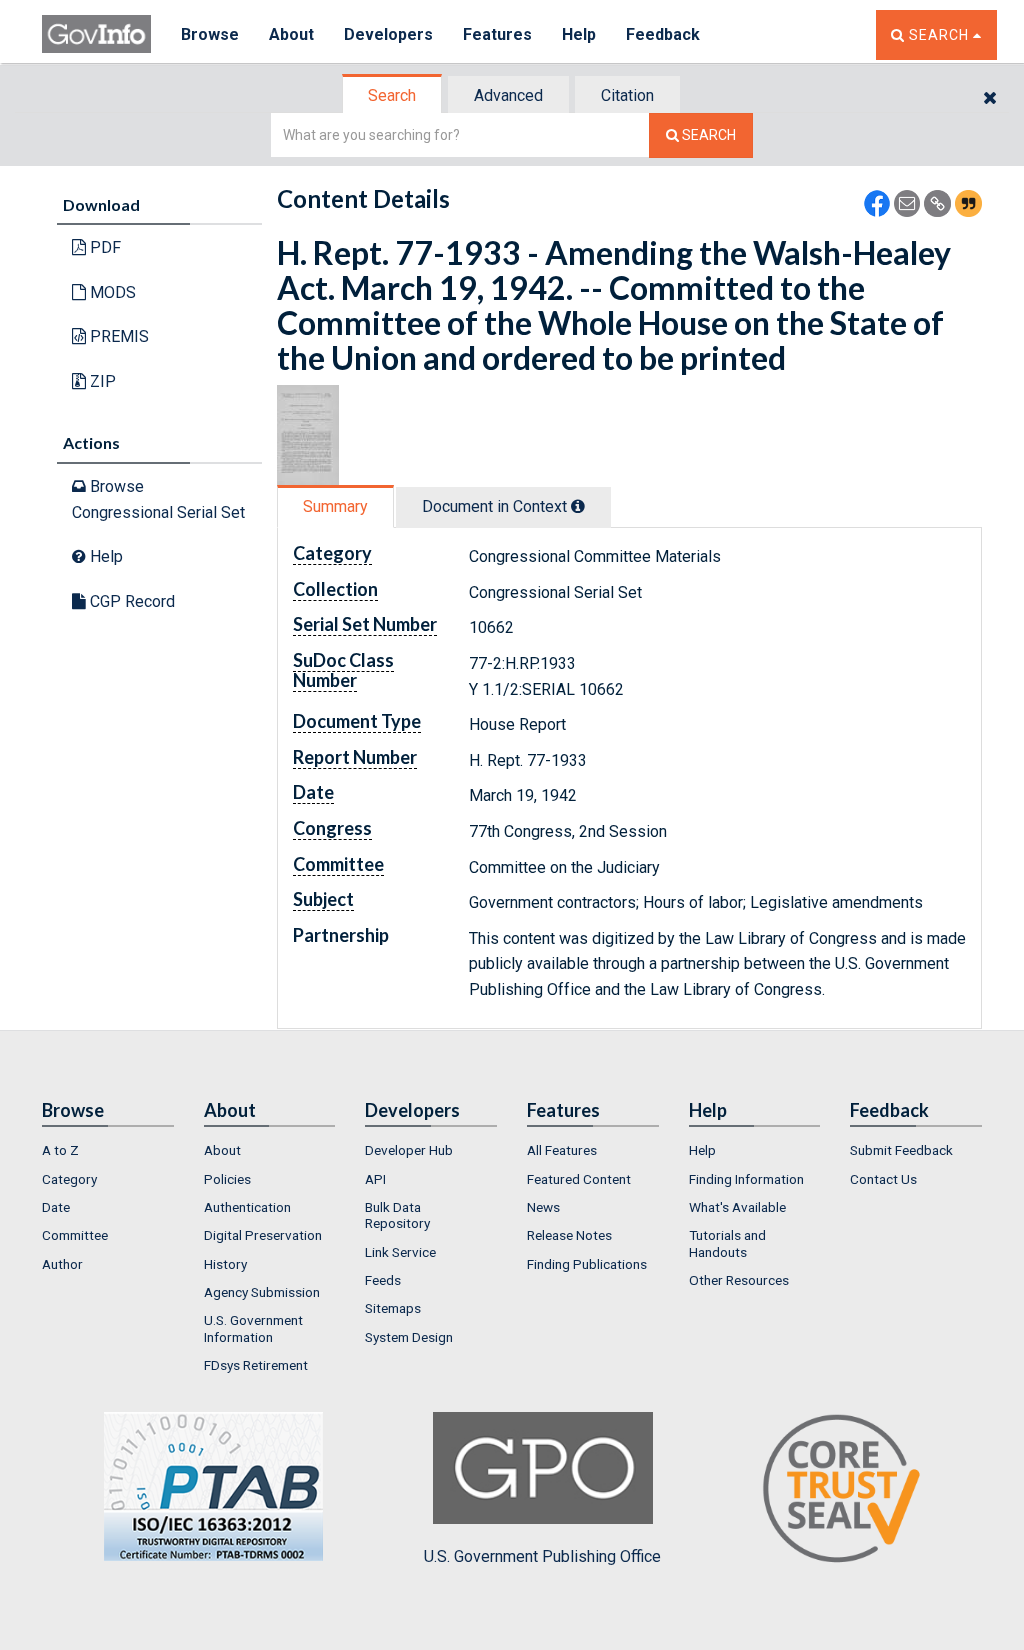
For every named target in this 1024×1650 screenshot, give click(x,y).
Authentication (247, 1207)
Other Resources (739, 1280)
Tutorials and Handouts (727, 1243)
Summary (335, 506)
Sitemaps (393, 1308)
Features (497, 34)
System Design (409, 1337)
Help (579, 34)
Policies (227, 1179)
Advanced (508, 95)
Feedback (663, 34)
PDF (103, 247)
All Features (562, 1150)
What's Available (737, 1207)
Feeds (383, 1280)
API (375, 1179)
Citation (627, 95)
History (225, 1264)
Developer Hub (409, 1150)
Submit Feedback (901, 1150)
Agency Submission (262, 1292)
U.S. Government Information (253, 1328)
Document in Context (496, 506)
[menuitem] (108, 1150)
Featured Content (579, 1179)
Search (392, 95)
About (291, 34)
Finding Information (746, 1179)
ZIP (101, 381)
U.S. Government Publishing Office (542, 1556)
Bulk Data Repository (397, 1215)
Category (69, 1179)
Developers (388, 34)
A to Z (60, 1150)
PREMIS (117, 336)
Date (56, 1207)
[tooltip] (578, 506)
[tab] (393, 95)
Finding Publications (587, 1264)
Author (62, 1264)
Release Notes (569, 1235)
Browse (210, 34)
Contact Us (883, 1179)
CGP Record (130, 601)
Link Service (400, 1252)
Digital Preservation (263, 1235)
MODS (111, 292)
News (543, 1207)
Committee (75, 1235)
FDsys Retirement (256, 1365)
